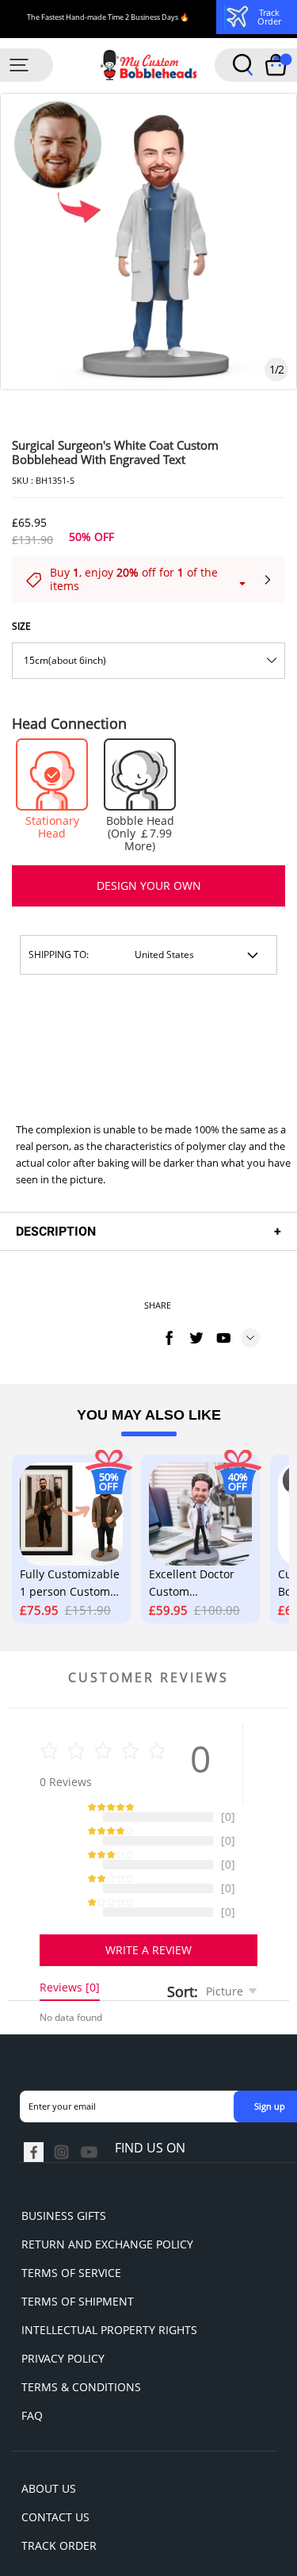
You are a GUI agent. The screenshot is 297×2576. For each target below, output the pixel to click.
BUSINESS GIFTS (64, 2176)
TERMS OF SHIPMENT (78, 2262)
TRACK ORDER (59, 2506)
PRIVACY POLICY (63, 2319)
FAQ (32, 2376)
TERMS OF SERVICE (71, 2233)
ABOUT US (49, 2449)
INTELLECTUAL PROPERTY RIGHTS (109, 2290)
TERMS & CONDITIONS (81, 2347)
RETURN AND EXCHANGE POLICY (107, 2204)
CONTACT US (55, 2477)
